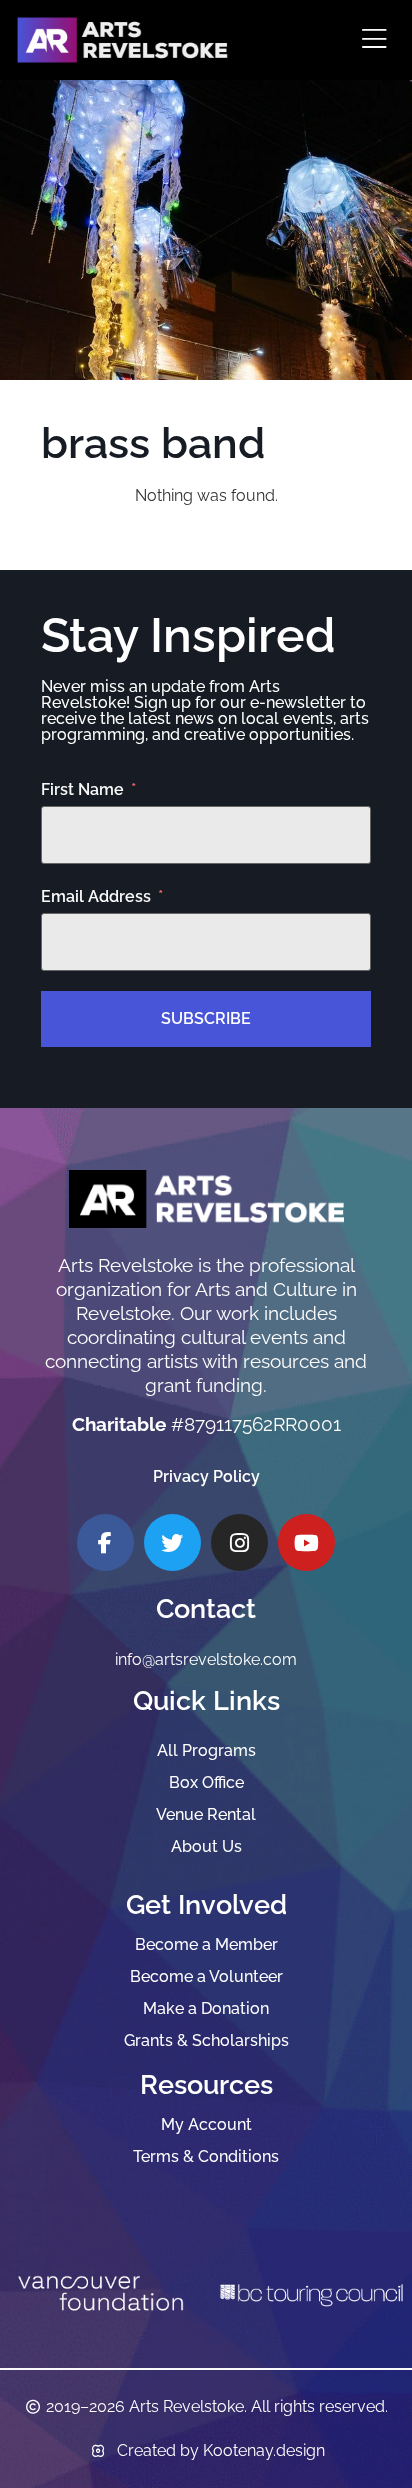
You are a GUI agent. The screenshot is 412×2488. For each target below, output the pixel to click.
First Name (82, 790)
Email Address (96, 897)
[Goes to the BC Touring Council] (311, 2293)
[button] (374, 40)
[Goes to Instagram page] (239, 1542)
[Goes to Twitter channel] (172, 1542)
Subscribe (206, 1018)
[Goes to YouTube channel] (306, 1542)
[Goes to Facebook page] (105, 1542)
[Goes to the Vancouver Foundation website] (100, 2293)
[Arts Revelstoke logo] (206, 1199)
